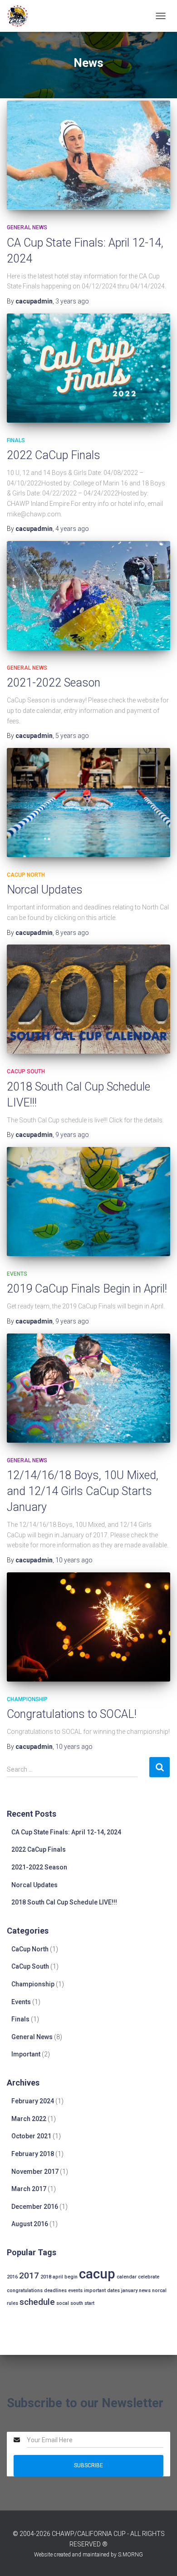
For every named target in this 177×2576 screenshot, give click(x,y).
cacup (97, 2274)
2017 (29, 2275)
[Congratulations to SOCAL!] (88, 1627)
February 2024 (33, 2101)
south (77, 2303)
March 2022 (29, 2119)
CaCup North (26, 875)
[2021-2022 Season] (88, 596)
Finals (16, 440)
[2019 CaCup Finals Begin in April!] (88, 1202)
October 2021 (31, 2136)
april (58, 2277)
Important (26, 2054)
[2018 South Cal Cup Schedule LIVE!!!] (88, 999)
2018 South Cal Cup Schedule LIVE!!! (64, 1902)
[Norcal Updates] (88, 803)
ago (72, 301)
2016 (12, 2277)
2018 (46, 2277)
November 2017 (35, 2172)
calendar (127, 2277)
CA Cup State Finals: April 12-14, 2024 (66, 1832)
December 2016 (35, 2207)
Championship (27, 1699)
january (129, 2291)
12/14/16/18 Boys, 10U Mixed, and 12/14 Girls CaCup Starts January (83, 1491)
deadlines (55, 2291)
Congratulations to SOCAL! (72, 1714)
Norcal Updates (45, 890)
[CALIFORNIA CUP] (21, 16)
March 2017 (29, 2189)
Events (17, 1274)
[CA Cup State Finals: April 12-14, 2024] (88, 155)
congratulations (25, 2291)
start (89, 2303)
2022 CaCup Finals (54, 455)
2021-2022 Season (54, 683)
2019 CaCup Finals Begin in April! (87, 1289)
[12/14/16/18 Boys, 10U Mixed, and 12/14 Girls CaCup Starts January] (88, 1388)
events (75, 2291)
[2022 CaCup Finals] (88, 368)
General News (27, 227)
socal (63, 2303)
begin (71, 2277)
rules (12, 2303)
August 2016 (30, 2224)
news (145, 2291)
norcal (159, 2291)
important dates (102, 2291)
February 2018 (33, 2154)
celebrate (149, 2277)
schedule (37, 2302)
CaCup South (26, 1071)
